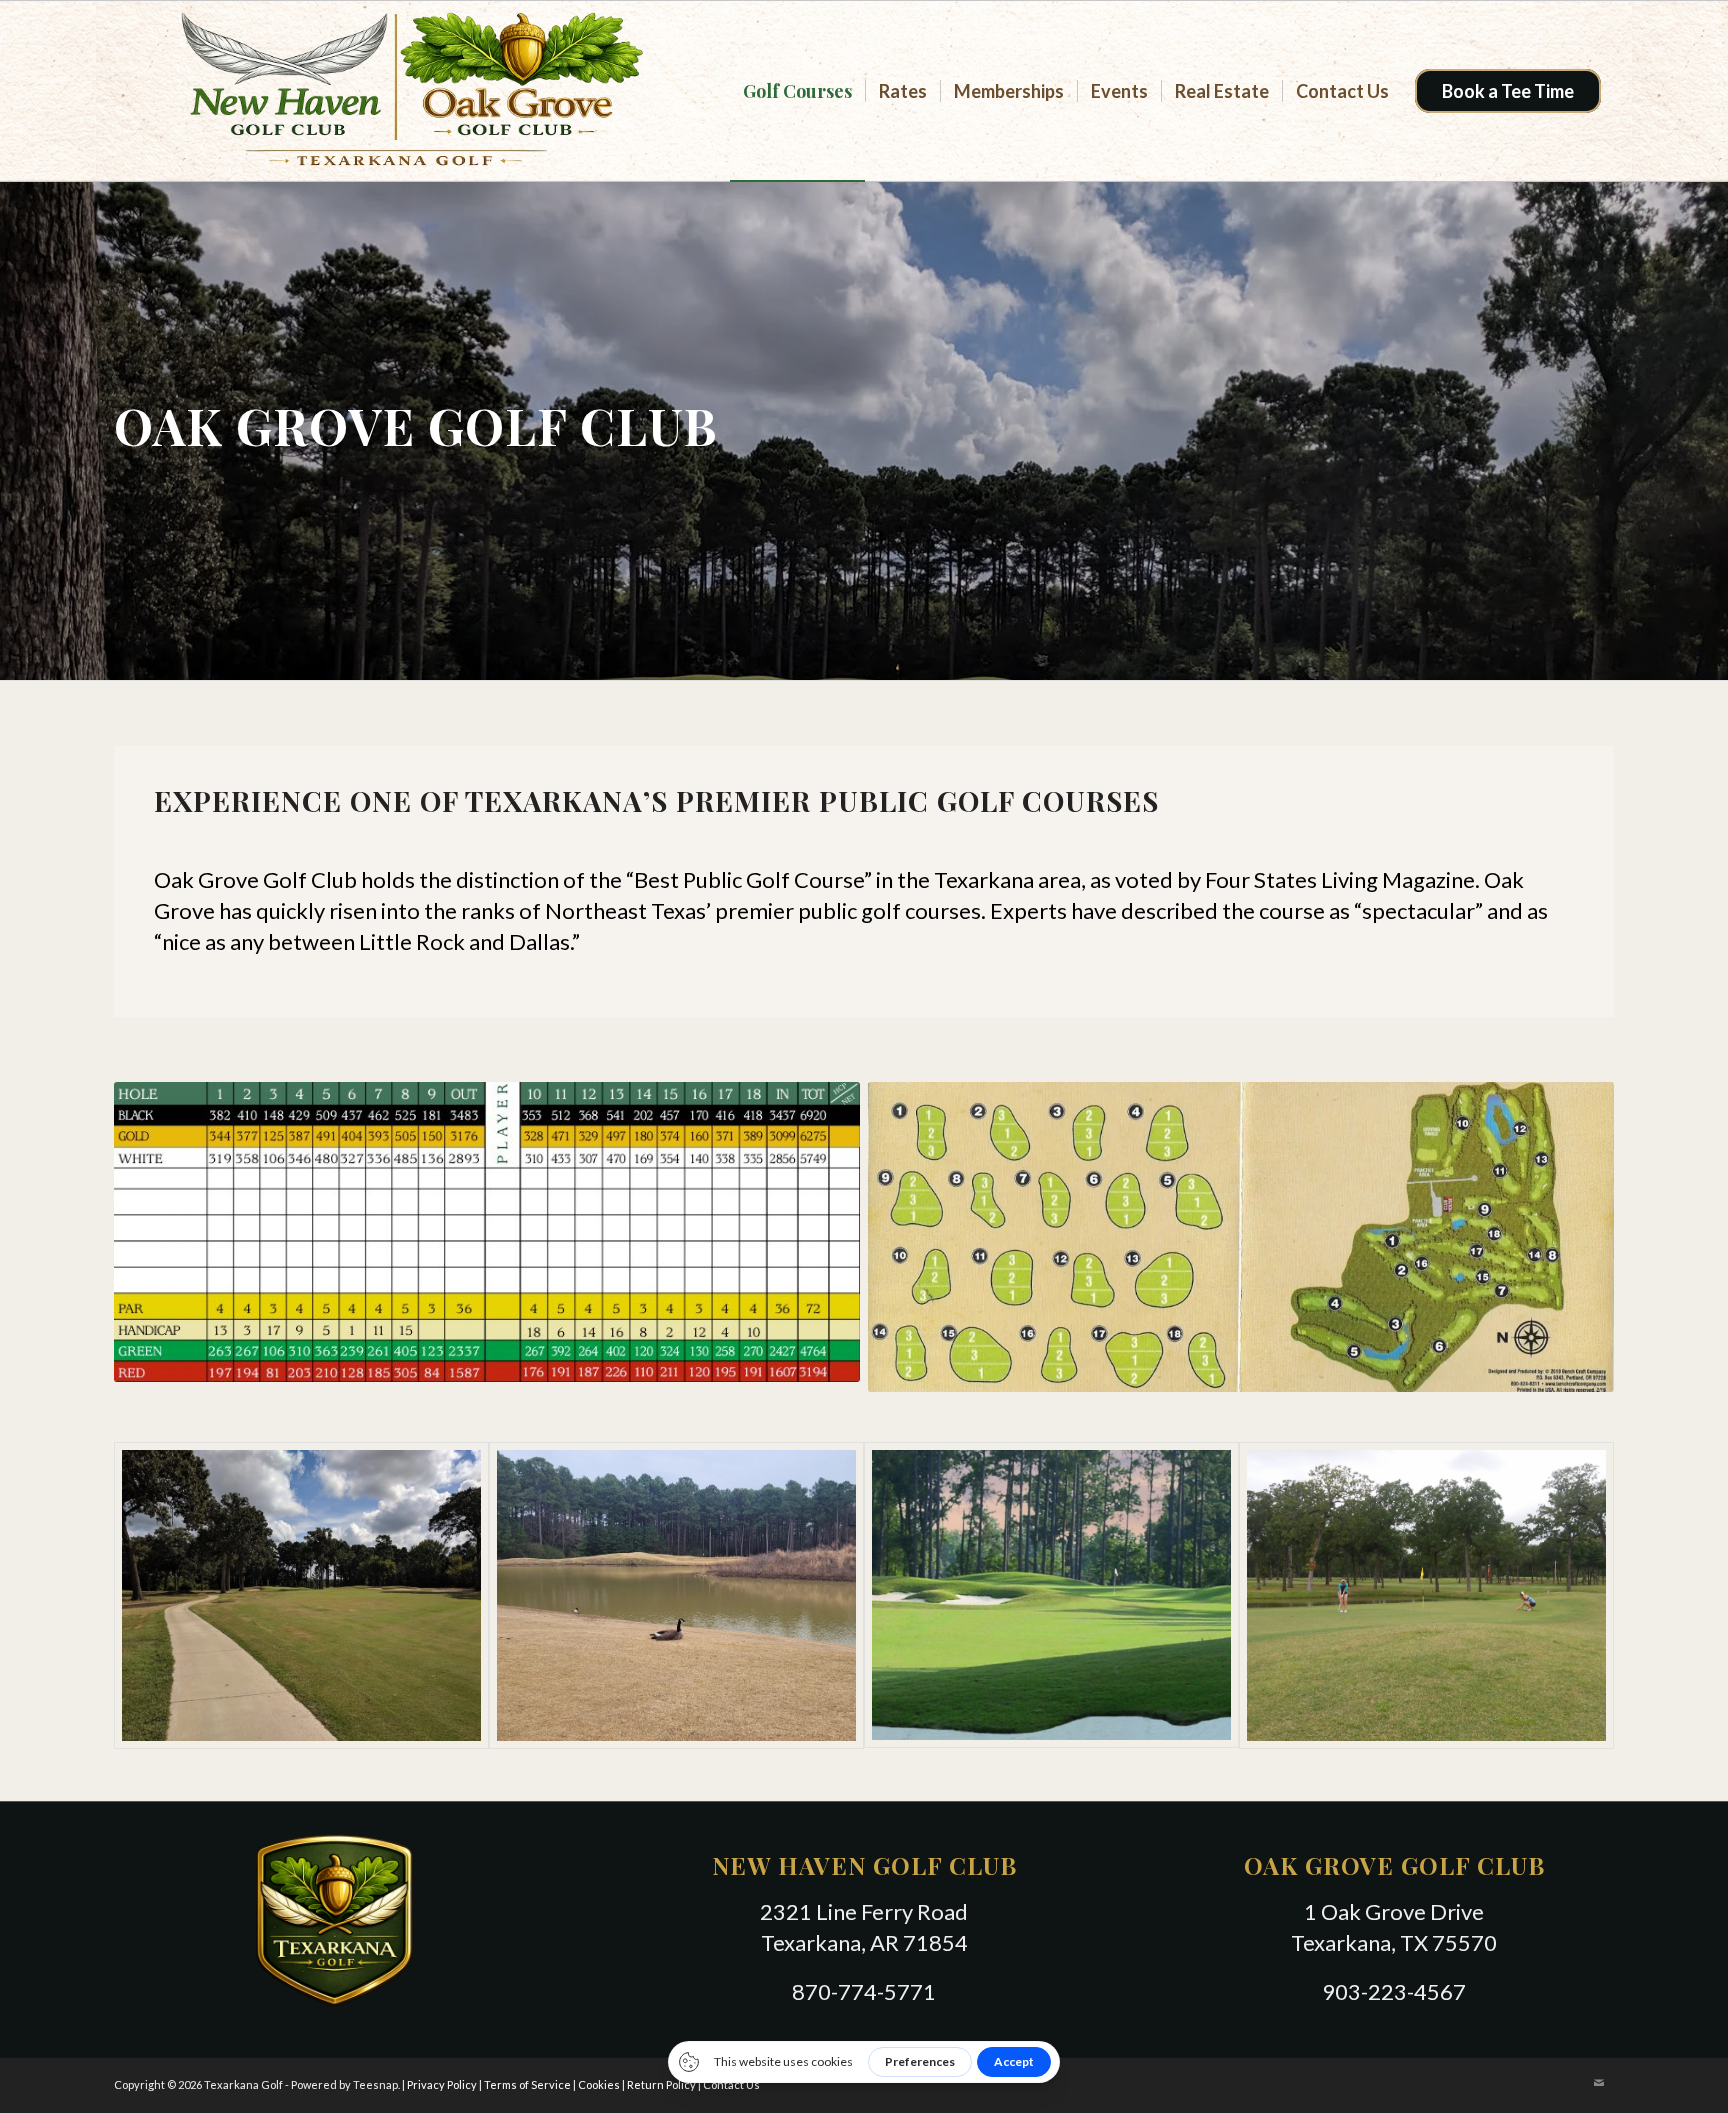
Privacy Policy (442, 2084)
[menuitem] (797, 91)
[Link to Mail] (1599, 2083)
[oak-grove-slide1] (1051, 1595)
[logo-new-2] (396, 91)
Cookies (599, 2084)
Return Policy (661, 2084)
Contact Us (731, 2084)
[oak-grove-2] (676, 1595)
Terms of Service (527, 2084)
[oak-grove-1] (301, 1595)
